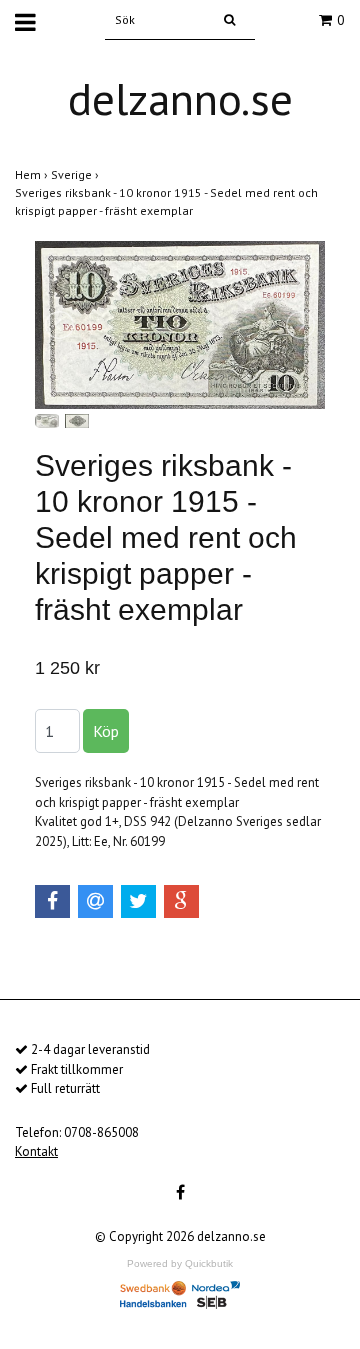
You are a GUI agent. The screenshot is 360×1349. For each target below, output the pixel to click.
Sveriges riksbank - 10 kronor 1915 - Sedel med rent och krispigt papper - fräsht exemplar (166, 201)
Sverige (76, 174)
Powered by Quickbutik (180, 1263)
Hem (33, 174)
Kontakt (36, 1151)
